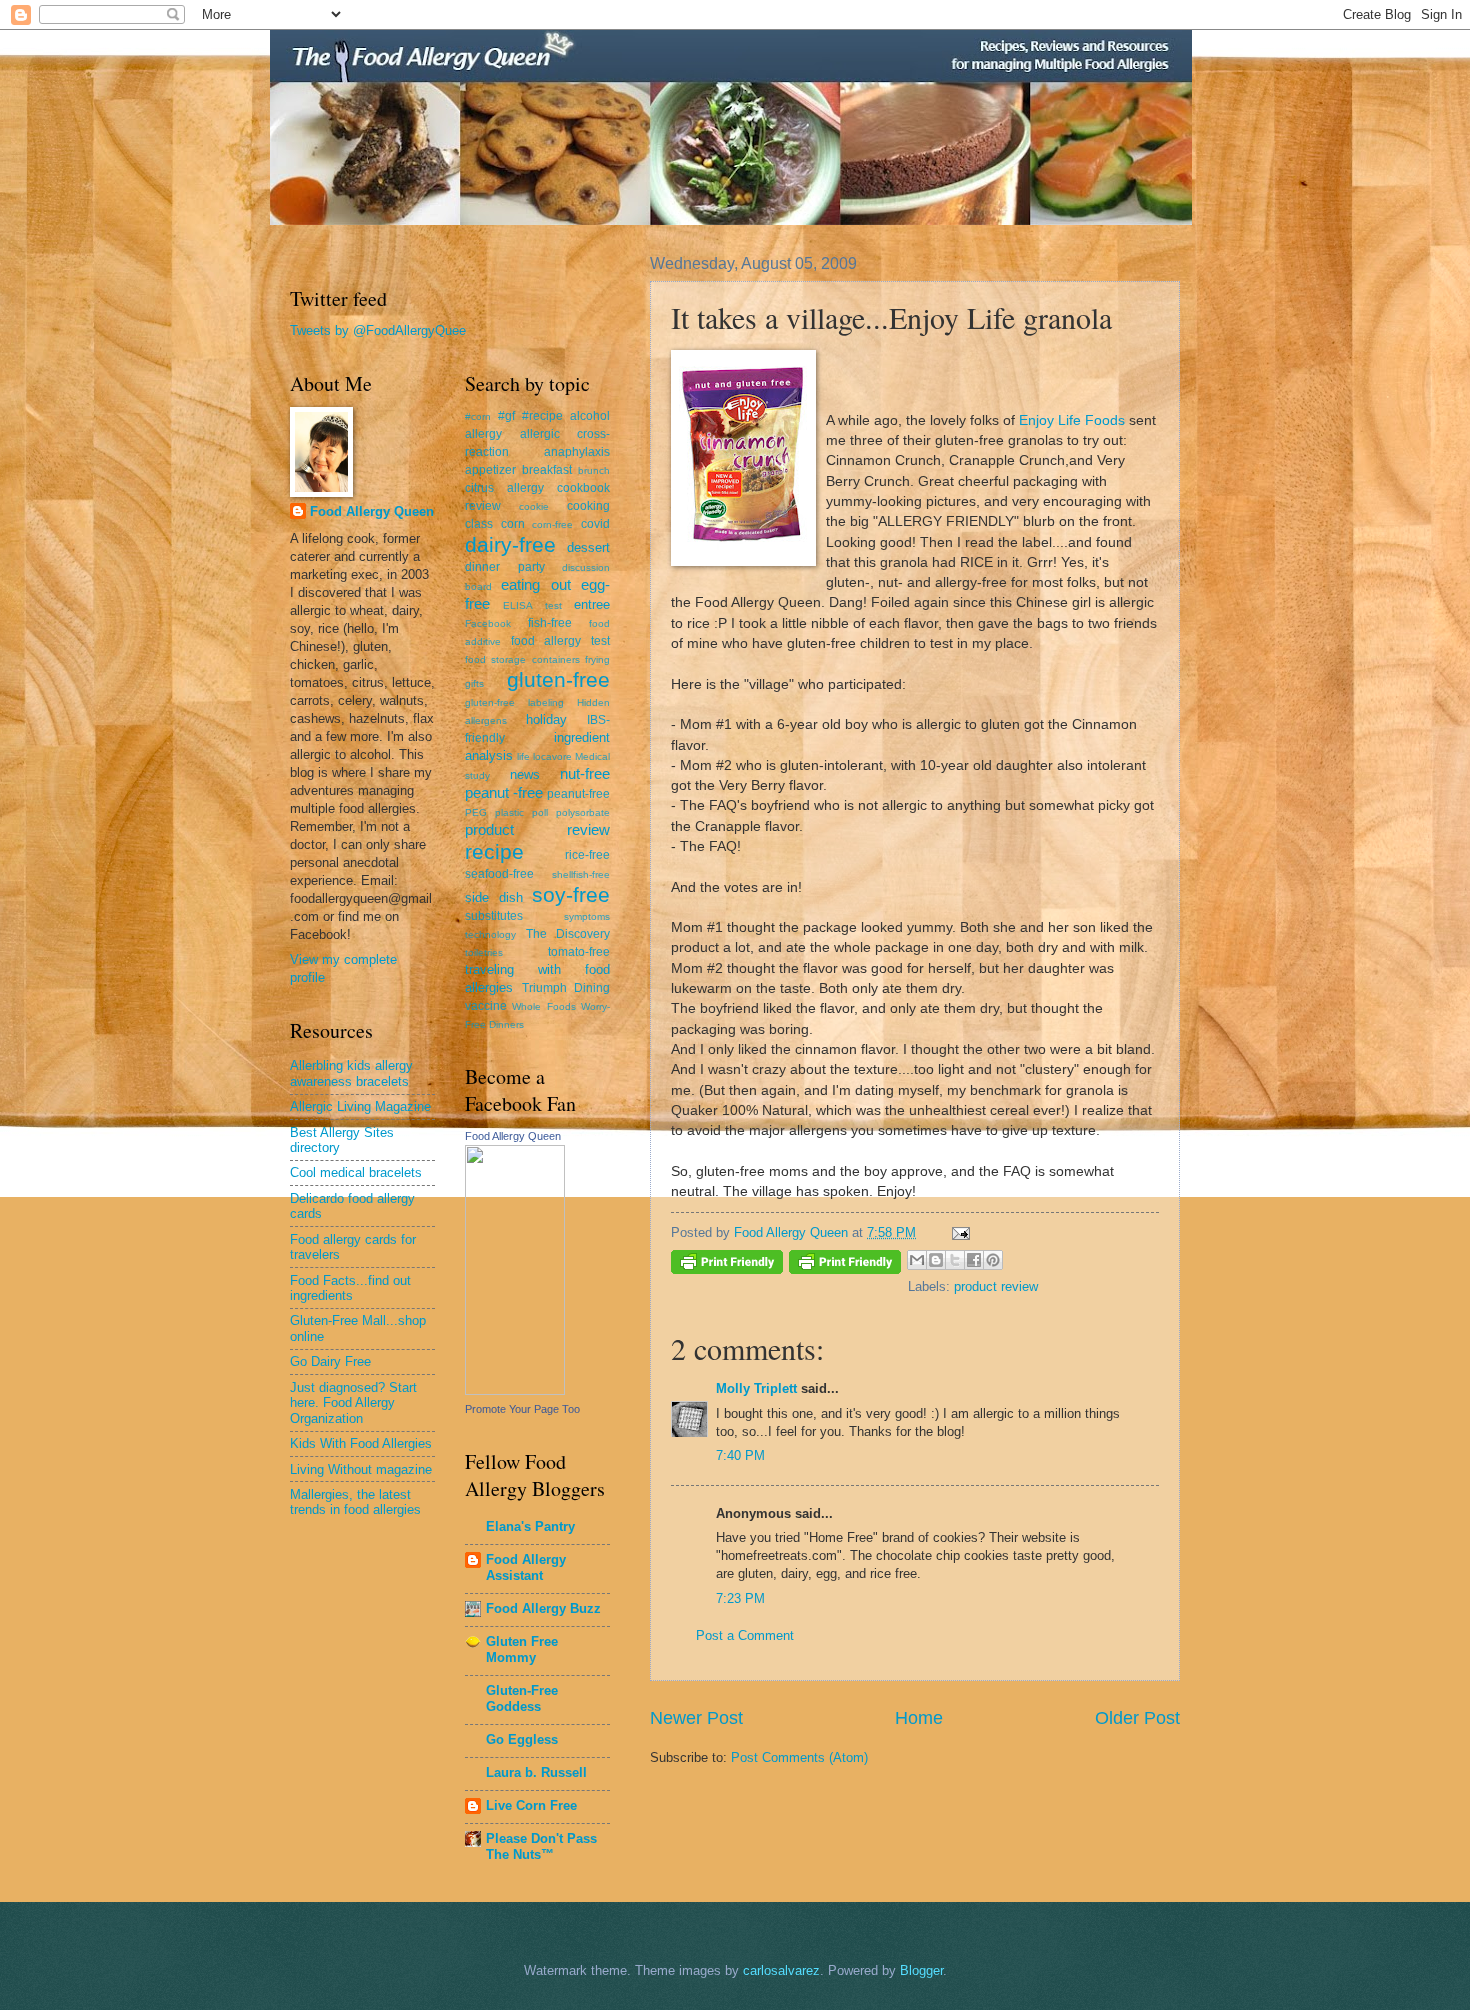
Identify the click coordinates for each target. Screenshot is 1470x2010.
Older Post (1137, 1718)
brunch (594, 470)
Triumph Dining (566, 988)
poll (540, 812)
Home (919, 1718)
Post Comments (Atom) (799, 1757)
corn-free (552, 524)
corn (513, 524)
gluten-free (558, 679)
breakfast (547, 470)
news (525, 774)
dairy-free (510, 544)
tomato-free (579, 952)
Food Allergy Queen (372, 511)
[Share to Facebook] (974, 1260)
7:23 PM (740, 1598)
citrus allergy (504, 488)
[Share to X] (955, 1260)
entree (592, 604)
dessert (588, 547)
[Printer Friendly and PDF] (727, 1265)
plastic (509, 812)
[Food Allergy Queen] (515, 1390)
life (523, 756)
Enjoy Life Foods (1072, 420)
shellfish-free (581, 874)
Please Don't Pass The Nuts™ (541, 1846)
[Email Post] (958, 1232)
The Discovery (568, 934)
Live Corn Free (531, 1805)
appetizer (490, 470)
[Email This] (917, 1260)
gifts (474, 683)
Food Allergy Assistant (526, 1567)
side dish (494, 897)
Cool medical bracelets (356, 1172)
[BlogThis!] (936, 1260)
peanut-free (578, 794)
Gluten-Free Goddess (522, 1698)
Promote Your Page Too (522, 1409)
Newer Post (696, 1718)
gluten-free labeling (514, 702)
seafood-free (499, 874)
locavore (552, 756)
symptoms (587, 916)
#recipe (542, 416)
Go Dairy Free (330, 1361)
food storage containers (522, 659)
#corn (478, 416)
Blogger (921, 1970)
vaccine (486, 1006)
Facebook (488, 623)
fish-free (550, 623)
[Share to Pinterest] (993, 1260)
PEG (476, 812)
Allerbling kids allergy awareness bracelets (351, 1073)
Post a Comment (745, 1635)
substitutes (494, 916)
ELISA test (532, 605)
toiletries (484, 952)
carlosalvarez (781, 1970)
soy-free (571, 894)
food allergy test (560, 641)
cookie (534, 506)
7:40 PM (740, 1455)
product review (996, 1286)
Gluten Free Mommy (522, 1649)
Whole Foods (543, 1006)
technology (490, 934)
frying (597, 659)
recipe (494, 851)
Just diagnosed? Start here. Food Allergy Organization (353, 1403)
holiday (546, 719)
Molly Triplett (756, 1388)
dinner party (505, 567)
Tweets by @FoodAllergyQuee (378, 330)
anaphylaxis (577, 452)
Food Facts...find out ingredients (350, 1288)
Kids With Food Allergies (361, 1443)
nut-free (585, 773)
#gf (506, 416)
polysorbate (583, 812)
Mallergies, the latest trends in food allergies (355, 1502)
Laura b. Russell (536, 1772)
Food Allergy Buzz (543, 1608)
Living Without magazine (361, 1469)
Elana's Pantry (530, 1526)
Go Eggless (522, 1739)
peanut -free (504, 792)
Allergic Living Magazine (360, 1106)
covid (595, 524)
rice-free (587, 855)
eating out (535, 584)
